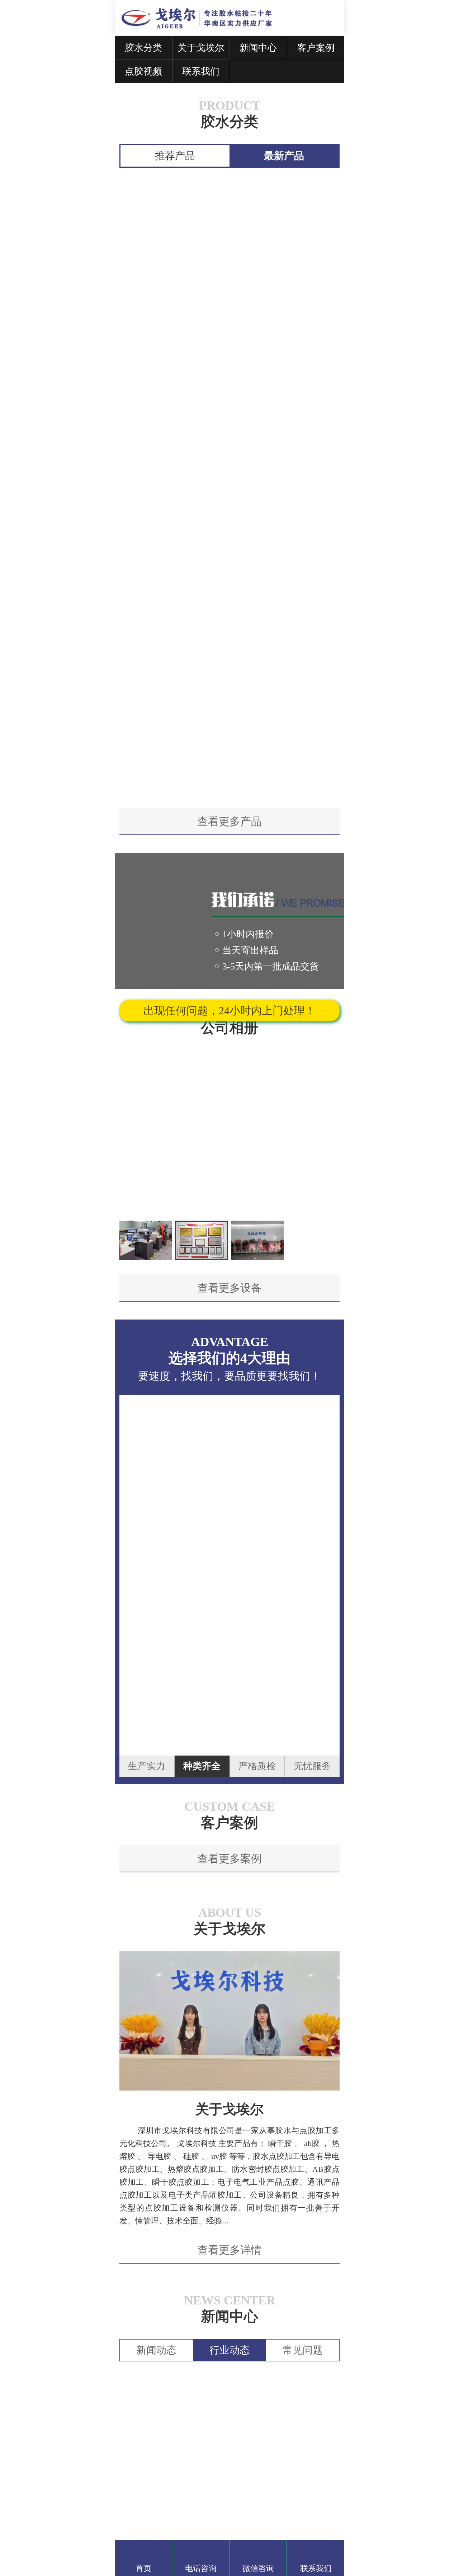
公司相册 (229, 1028)
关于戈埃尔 (229, 1929)
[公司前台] (257, 1241)
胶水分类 (229, 122)
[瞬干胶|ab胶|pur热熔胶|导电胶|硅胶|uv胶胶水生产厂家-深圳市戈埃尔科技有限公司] (205, 25)
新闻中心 (229, 2316)
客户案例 (229, 1823)
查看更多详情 (229, 2250)
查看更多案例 (229, 1859)
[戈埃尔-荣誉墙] (201, 1241)
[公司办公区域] (146, 1241)
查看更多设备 (229, 1288)
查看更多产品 (229, 821)
